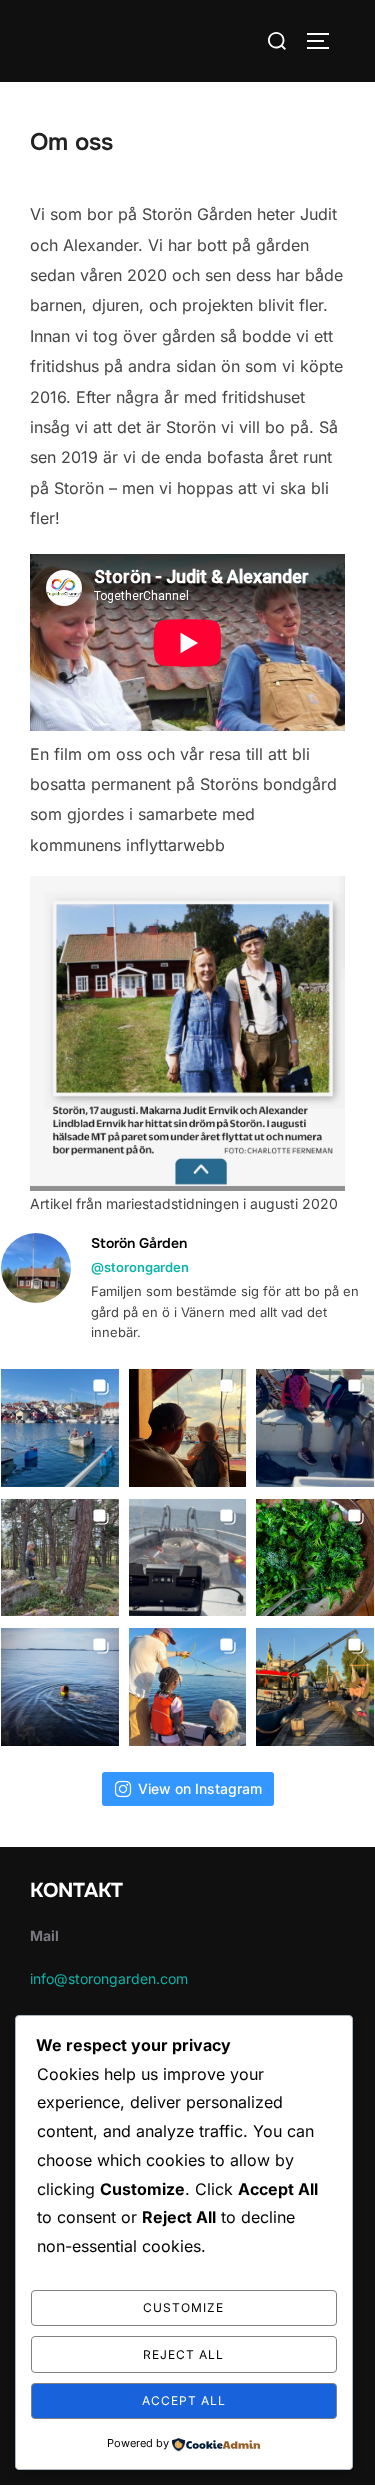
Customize (183, 2307)
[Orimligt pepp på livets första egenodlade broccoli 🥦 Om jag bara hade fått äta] (315, 1558)
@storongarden (140, 1267)
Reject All (183, 2354)
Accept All (184, 2400)
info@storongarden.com (109, 1978)
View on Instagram (200, 1788)
